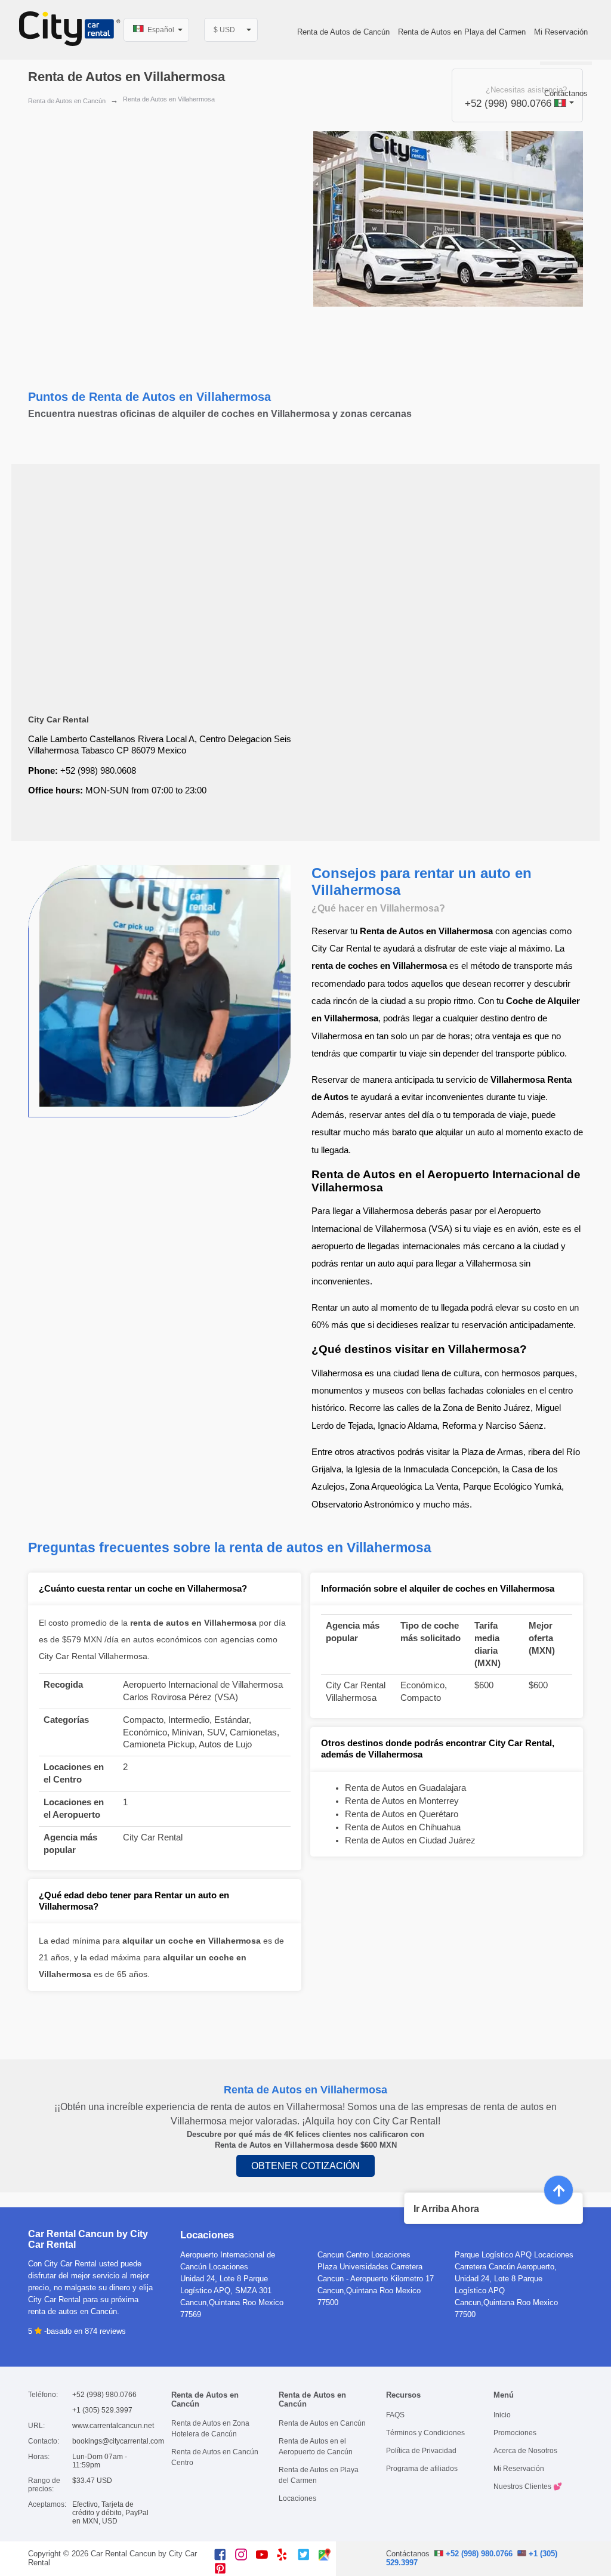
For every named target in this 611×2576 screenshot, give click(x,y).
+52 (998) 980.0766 (478, 2554)
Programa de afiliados (422, 2469)
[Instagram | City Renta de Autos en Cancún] (246, 2558)
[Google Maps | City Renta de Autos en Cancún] (329, 2558)
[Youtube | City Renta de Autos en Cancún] (266, 2558)
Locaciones (297, 2498)
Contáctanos (566, 93)
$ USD (224, 30)
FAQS (395, 2415)
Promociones (515, 2433)
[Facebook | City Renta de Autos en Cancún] (225, 2558)
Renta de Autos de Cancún (343, 32)
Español (160, 30)
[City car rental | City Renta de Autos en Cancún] (70, 30)
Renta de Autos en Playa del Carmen (462, 32)
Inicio (502, 2415)
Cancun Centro (343, 2255)
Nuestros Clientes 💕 (528, 2487)
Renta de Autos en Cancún (67, 101)
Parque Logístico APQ (493, 2255)
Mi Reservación (561, 32)
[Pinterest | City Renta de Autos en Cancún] (225, 2572)
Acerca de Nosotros (525, 2451)
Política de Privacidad (421, 2451)
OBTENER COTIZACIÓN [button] (305, 2166)
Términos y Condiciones (425, 2433)
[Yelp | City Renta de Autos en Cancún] (287, 2558)
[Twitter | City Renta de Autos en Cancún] (308, 2558)
